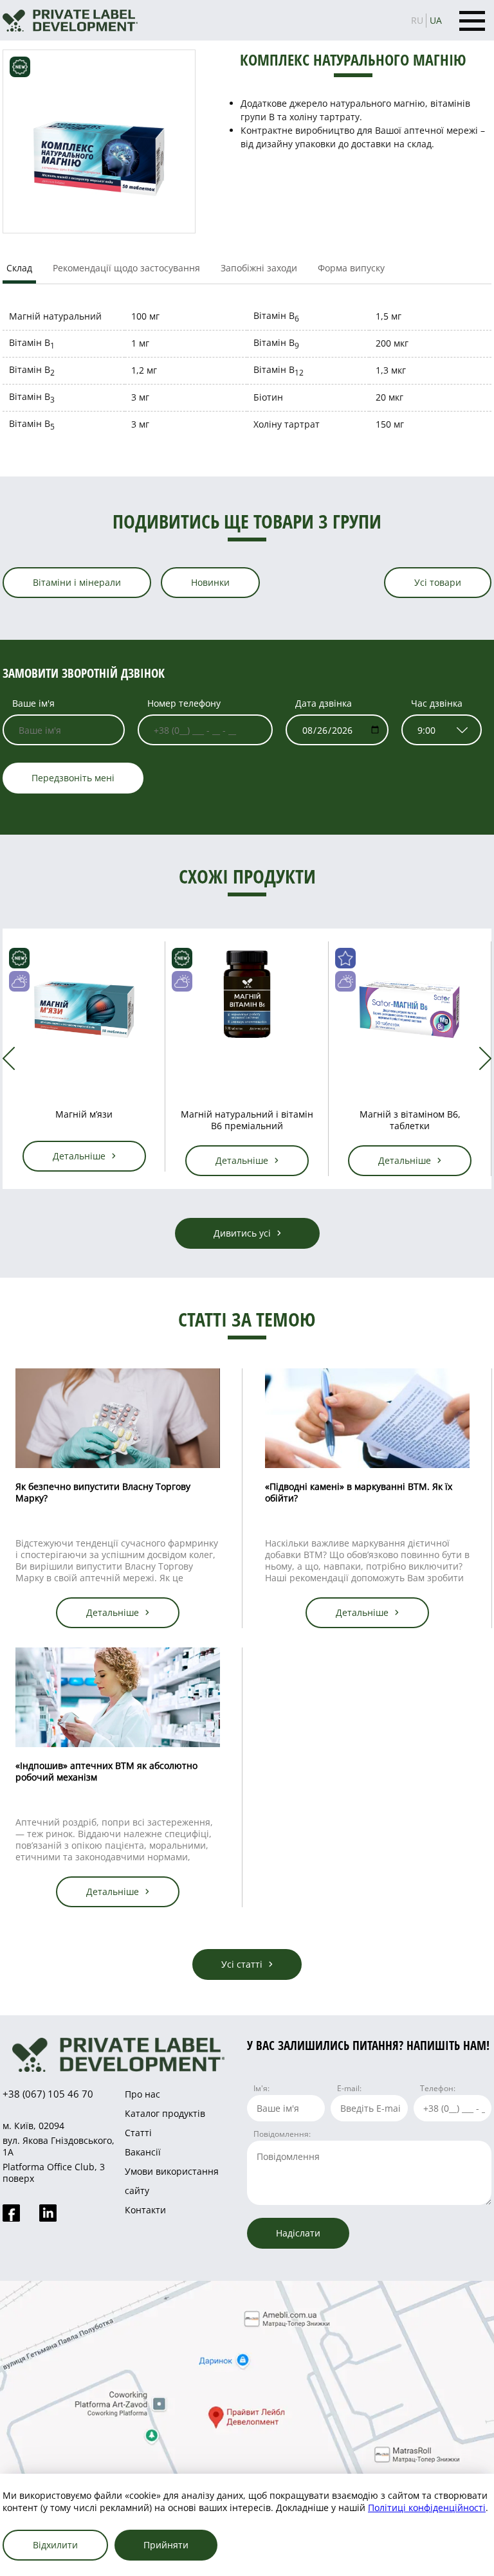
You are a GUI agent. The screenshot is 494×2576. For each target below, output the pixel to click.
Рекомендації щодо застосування (126, 268)
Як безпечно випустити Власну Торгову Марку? (103, 1492)
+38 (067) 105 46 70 (48, 2094)
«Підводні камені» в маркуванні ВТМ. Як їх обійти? (359, 1492)
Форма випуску (351, 268)
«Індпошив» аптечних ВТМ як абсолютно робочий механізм (106, 1771)
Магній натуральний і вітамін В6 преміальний (247, 1120)
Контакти (145, 2210)
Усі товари (438, 582)
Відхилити (55, 2545)
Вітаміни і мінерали (77, 582)
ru (417, 20)
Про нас (142, 2094)
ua (436, 20)
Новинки (210, 582)
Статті (138, 2133)
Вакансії (143, 2152)
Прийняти (166, 2545)
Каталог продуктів (165, 2113)
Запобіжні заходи (259, 268)
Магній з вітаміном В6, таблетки (410, 1120)
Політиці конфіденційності (427, 2508)
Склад (19, 268)
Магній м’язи (84, 1114)
